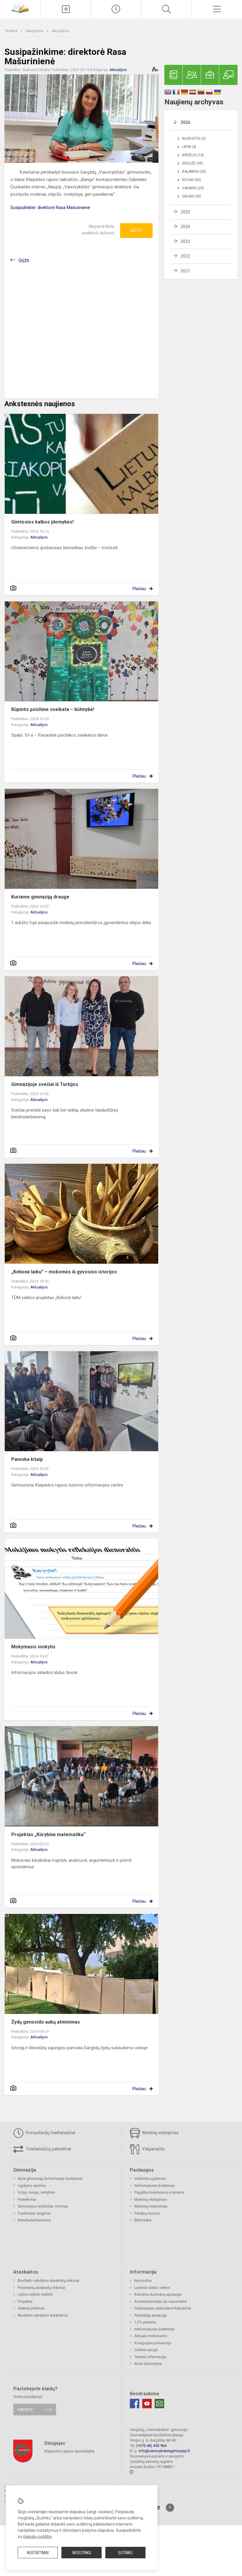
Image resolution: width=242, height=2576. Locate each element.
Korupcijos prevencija (153, 2343)
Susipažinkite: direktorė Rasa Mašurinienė (50, 208)
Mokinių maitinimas (151, 2206)
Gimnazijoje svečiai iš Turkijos (45, 1084)
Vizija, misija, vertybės (36, 2192)
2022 (185, 256)
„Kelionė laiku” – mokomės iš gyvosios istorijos (64, 1272)
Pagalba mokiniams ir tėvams (159, 2192)
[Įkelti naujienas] (66, 9)
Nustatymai (38, 2553)
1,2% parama (145, 2322)
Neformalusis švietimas (154, 2186)
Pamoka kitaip (27, 1459)
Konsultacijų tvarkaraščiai (50, 2133)
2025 (185, 212)
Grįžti (24, 260)
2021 (185, 271)
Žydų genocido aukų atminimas (46, 2022)
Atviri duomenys (148, 2364)
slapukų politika (37, 2537)
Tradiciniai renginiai (34, 2213)
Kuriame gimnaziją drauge (40, 897)
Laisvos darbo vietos (152, 2288)
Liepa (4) (189, 147)
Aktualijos (60, 31)
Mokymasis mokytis (33, 1647)
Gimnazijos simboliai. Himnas (43, 2206)
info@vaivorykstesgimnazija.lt (164, 2451)
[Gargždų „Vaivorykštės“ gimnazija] (20, 8)
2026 (185, 122)
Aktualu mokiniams (151, 2336)
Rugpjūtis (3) (194, 139)
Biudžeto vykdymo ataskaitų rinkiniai (49, 2280)
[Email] (159, 2404)
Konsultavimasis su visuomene (161, 2301)
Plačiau (139, 589)
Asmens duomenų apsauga (158, 2294)
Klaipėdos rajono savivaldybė (69, 2451)
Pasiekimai (27, 2199)
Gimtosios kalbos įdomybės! (42, 522)
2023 (185, 241)
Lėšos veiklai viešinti (35, 2294)
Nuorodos (143, 2280)
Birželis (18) (193, 155)
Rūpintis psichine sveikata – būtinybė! (53, 709)
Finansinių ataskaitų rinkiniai (41, 2288)
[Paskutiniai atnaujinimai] (116, 9)
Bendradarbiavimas (34, 2220)
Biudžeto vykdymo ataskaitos (43, 2315)
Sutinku (125, 2553)
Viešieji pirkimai (31, 2308)
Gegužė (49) (192, 163)
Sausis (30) (192, 196)
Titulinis (11, 31)
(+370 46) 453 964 (151, 2446)
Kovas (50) (192, 180)
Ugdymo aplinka (32, 2186)
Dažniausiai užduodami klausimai (163, 2308)
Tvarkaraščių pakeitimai (48, 2149)
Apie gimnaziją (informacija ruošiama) (50, 2179)
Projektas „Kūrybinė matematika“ (48, 1835)
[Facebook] (135, 2404)
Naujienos (35, 31)
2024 (185, 227)
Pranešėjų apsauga (151, 2315)
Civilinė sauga (146, 2350)
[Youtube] (147, 2404)
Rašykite (25, 2410)
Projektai (25, 2301)
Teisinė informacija (150, 2357)
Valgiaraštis (153, 2149)
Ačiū (136, 231)
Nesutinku (82, 2553)
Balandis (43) (194, 172)
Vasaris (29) (193, 188)
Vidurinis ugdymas (150, 2179)
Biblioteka (143, 2220)
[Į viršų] (170, 2508)
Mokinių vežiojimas (160, 2133)
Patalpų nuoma (147, 2213)
